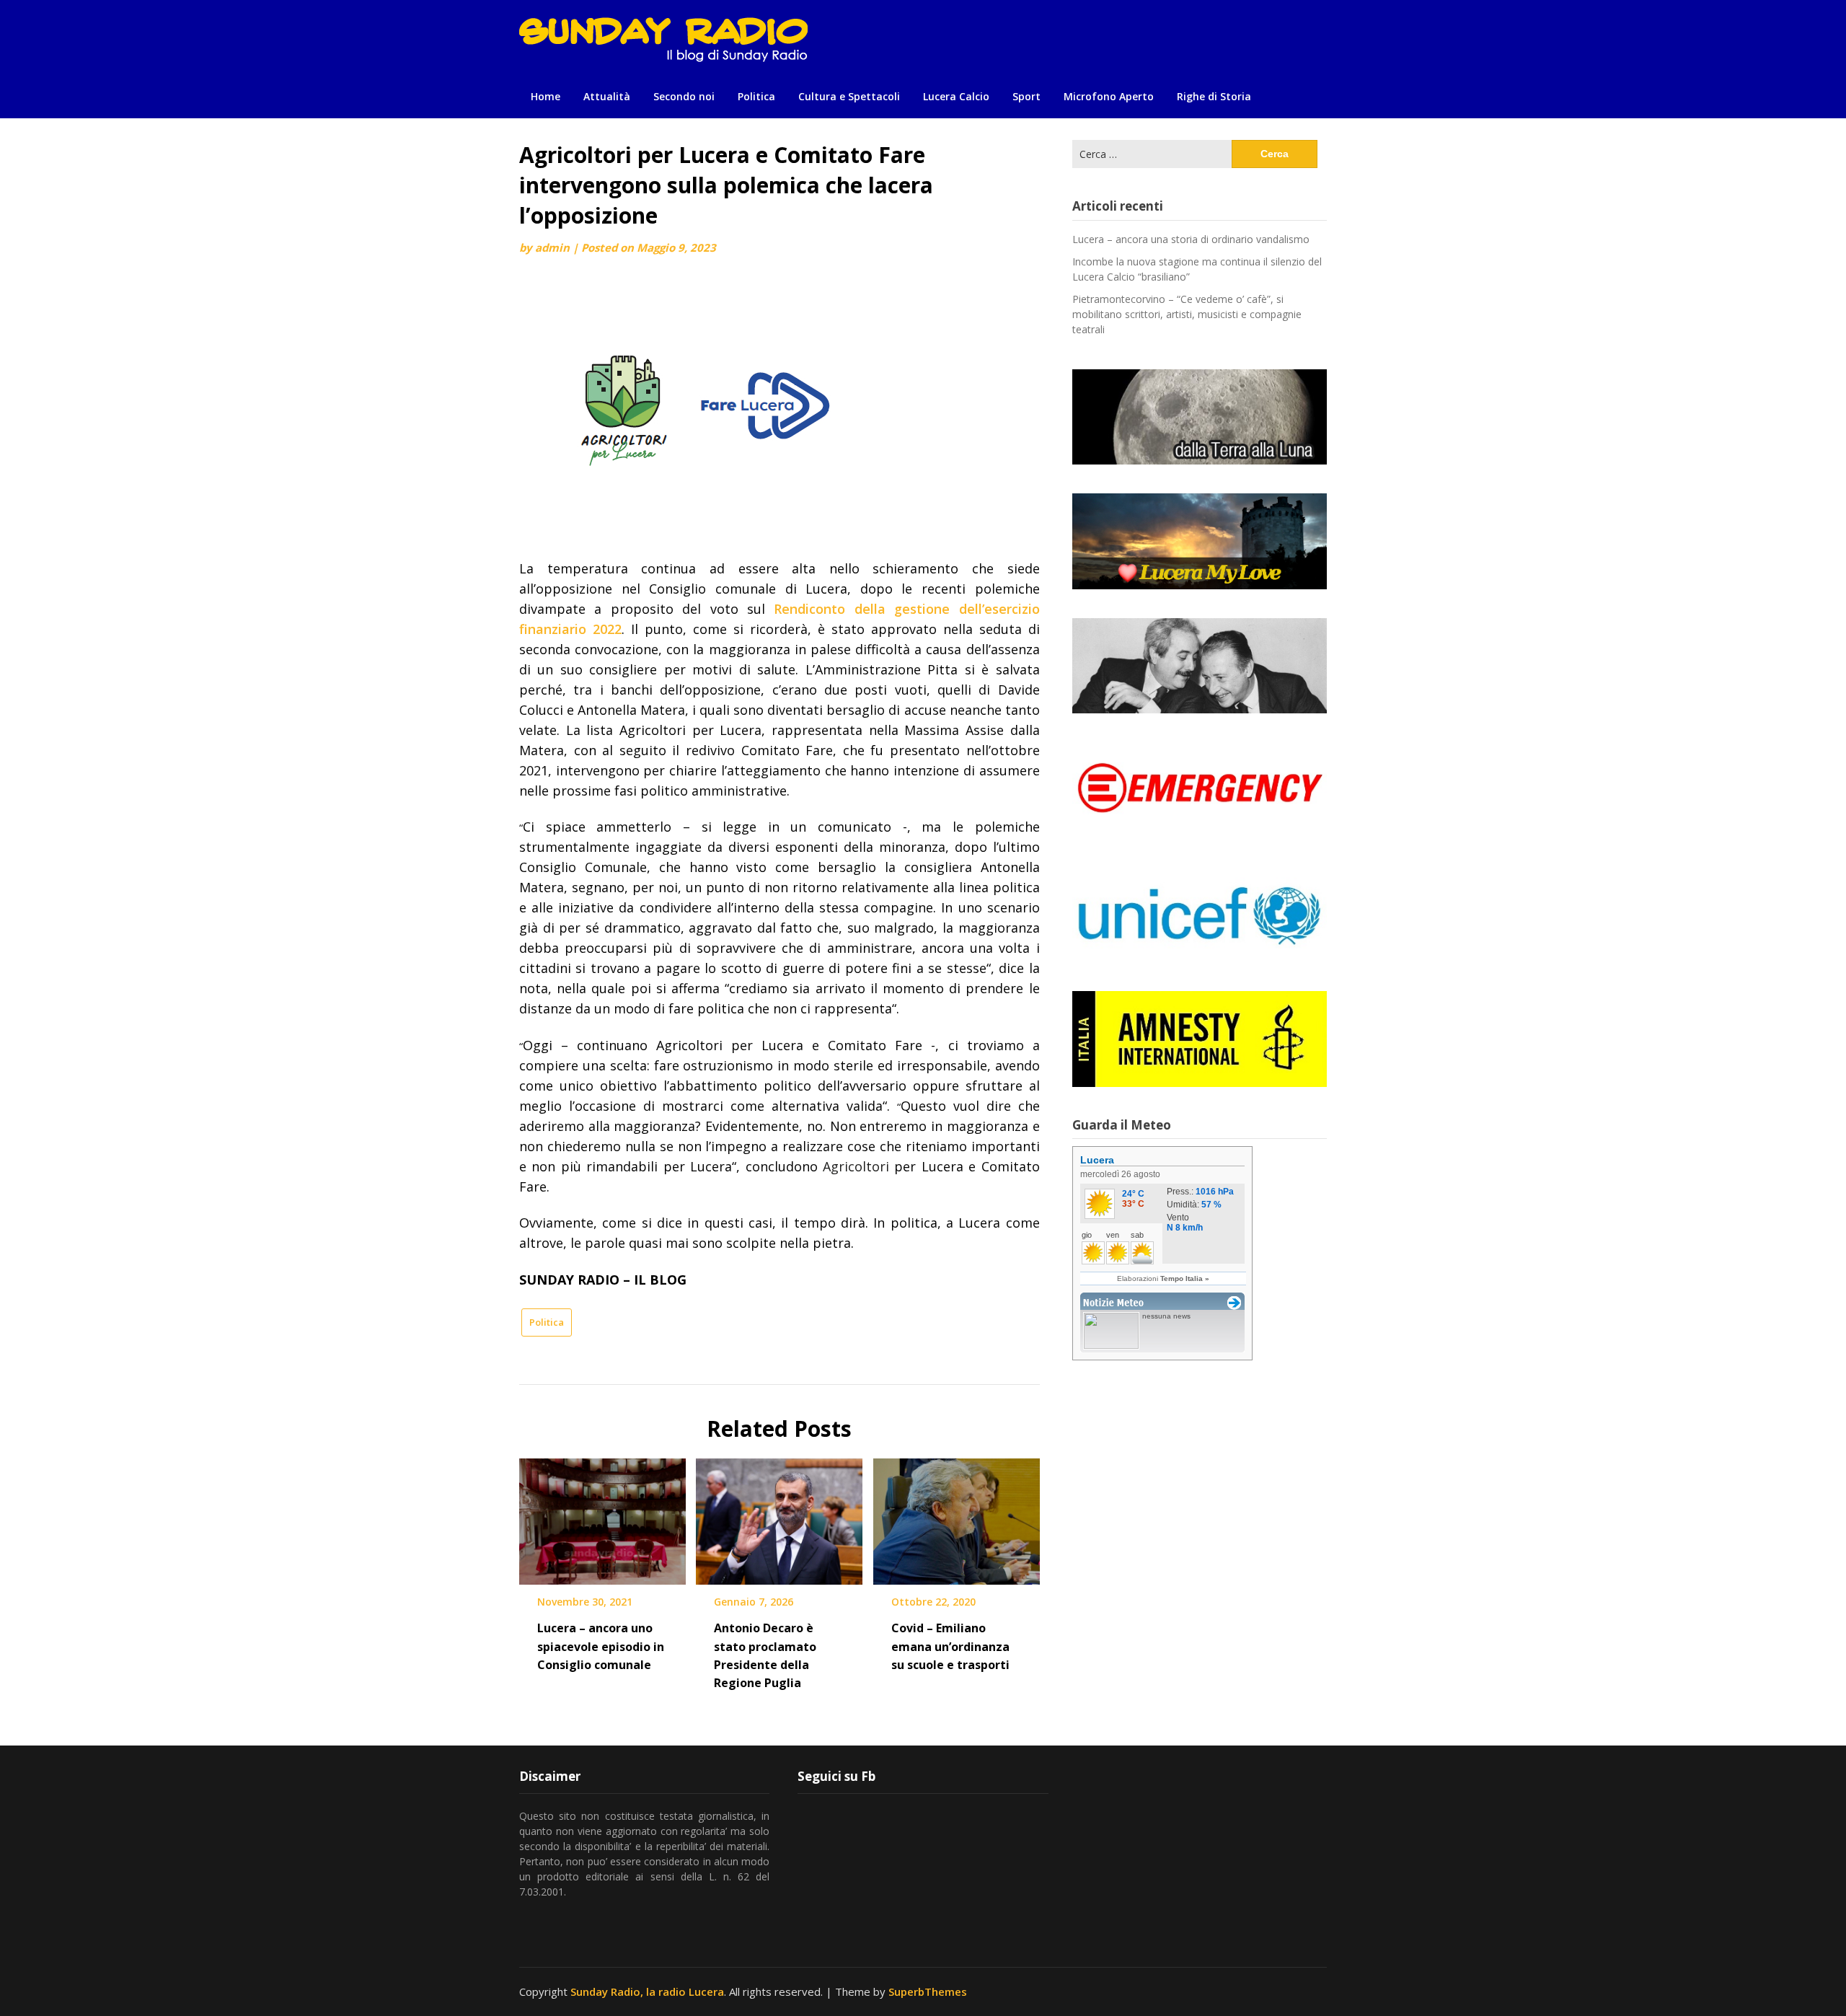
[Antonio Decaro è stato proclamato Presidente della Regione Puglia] (779, 1517)
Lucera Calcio (956, 96)
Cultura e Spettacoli (849, 96)
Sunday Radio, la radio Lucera (647, 1991)
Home (546, 96)
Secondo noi (684, 96)
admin (552, 247)
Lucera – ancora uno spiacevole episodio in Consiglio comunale (601, 1646)
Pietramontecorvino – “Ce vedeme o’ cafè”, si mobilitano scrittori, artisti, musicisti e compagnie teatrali (1187, 314)
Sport (1026, 96)
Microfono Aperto (1109, 96)
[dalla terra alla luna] (1200, 417)
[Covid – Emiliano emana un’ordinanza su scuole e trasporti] (957, 1517)
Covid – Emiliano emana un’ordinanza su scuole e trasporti (950, 1646)
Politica (756, 96)
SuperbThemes (928, 1991)
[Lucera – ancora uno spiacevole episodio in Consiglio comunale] (602, 1517)
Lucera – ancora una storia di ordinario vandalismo (1191, 239)
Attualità (607, 96)
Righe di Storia (1214, 96)
